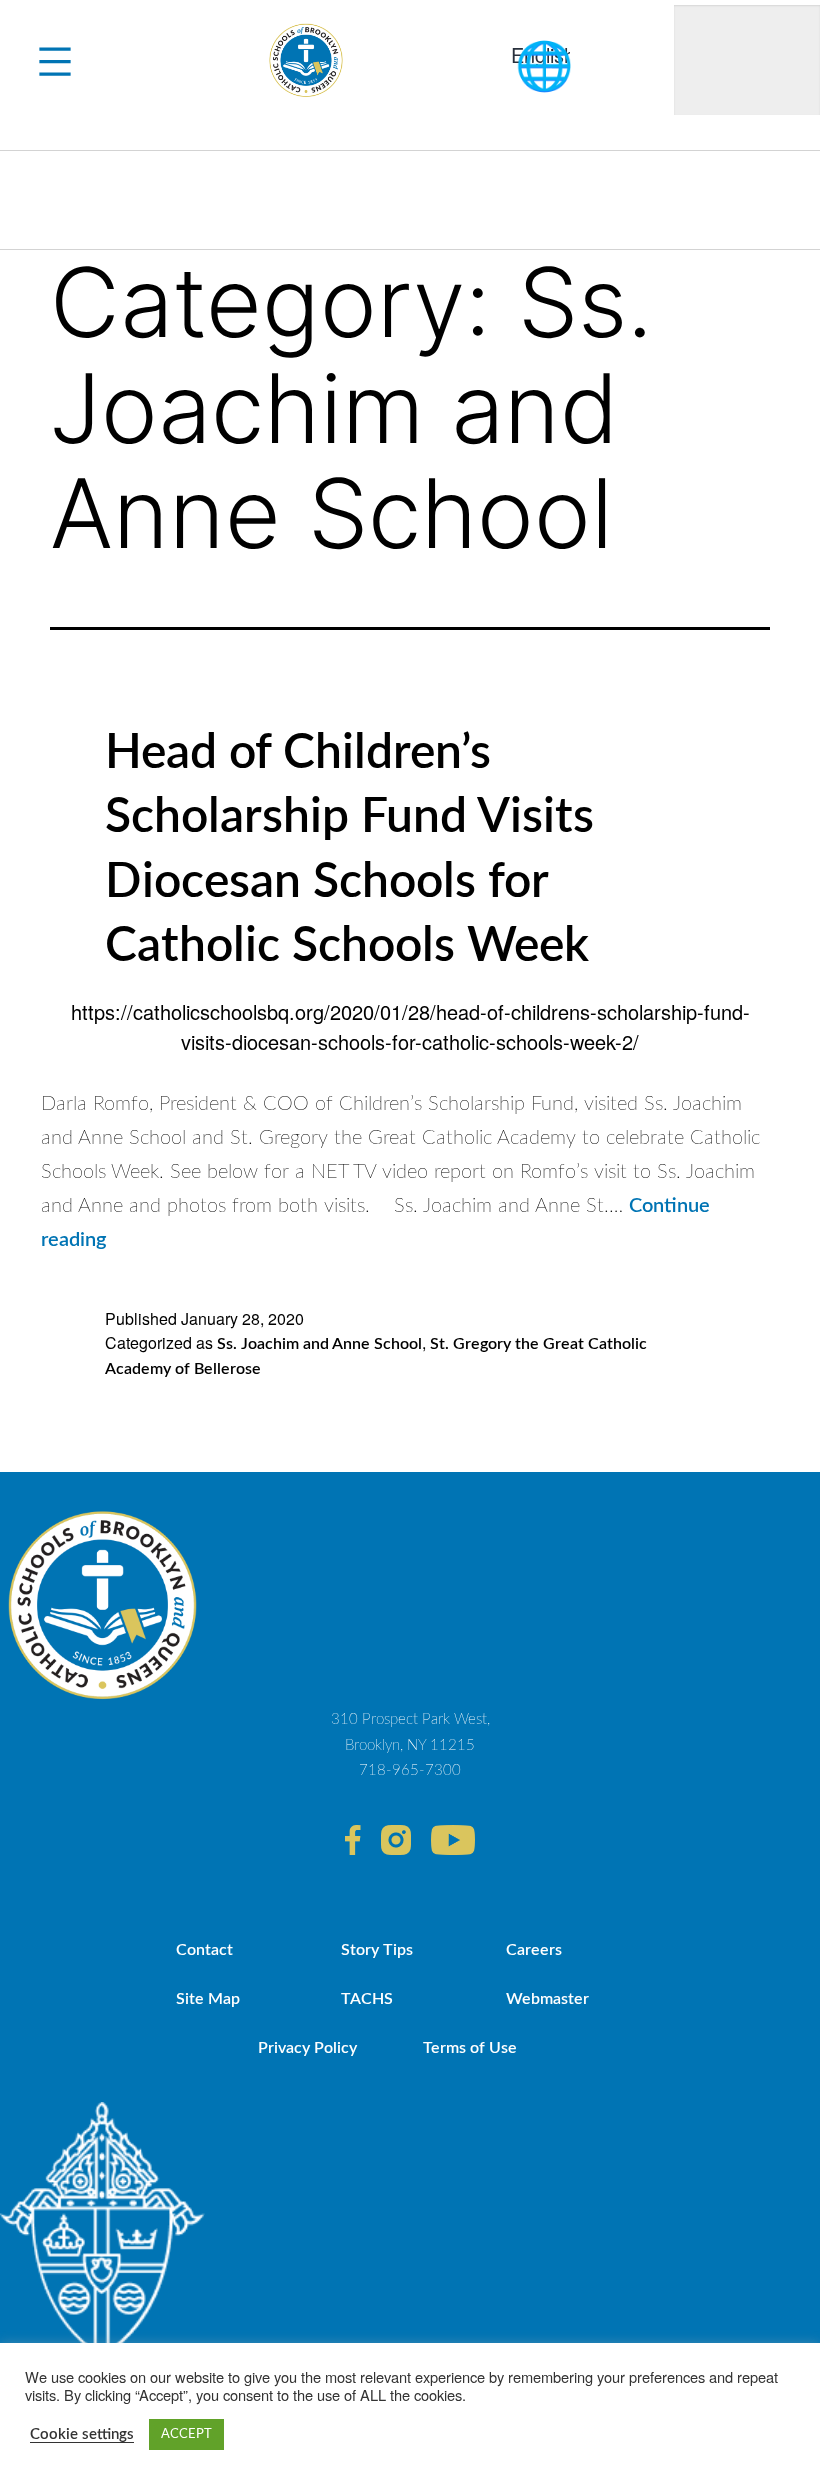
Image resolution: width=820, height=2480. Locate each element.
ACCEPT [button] (186, 2434)
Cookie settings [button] (82, 2434)
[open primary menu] (55, 60)
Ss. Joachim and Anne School (319, 1344)
